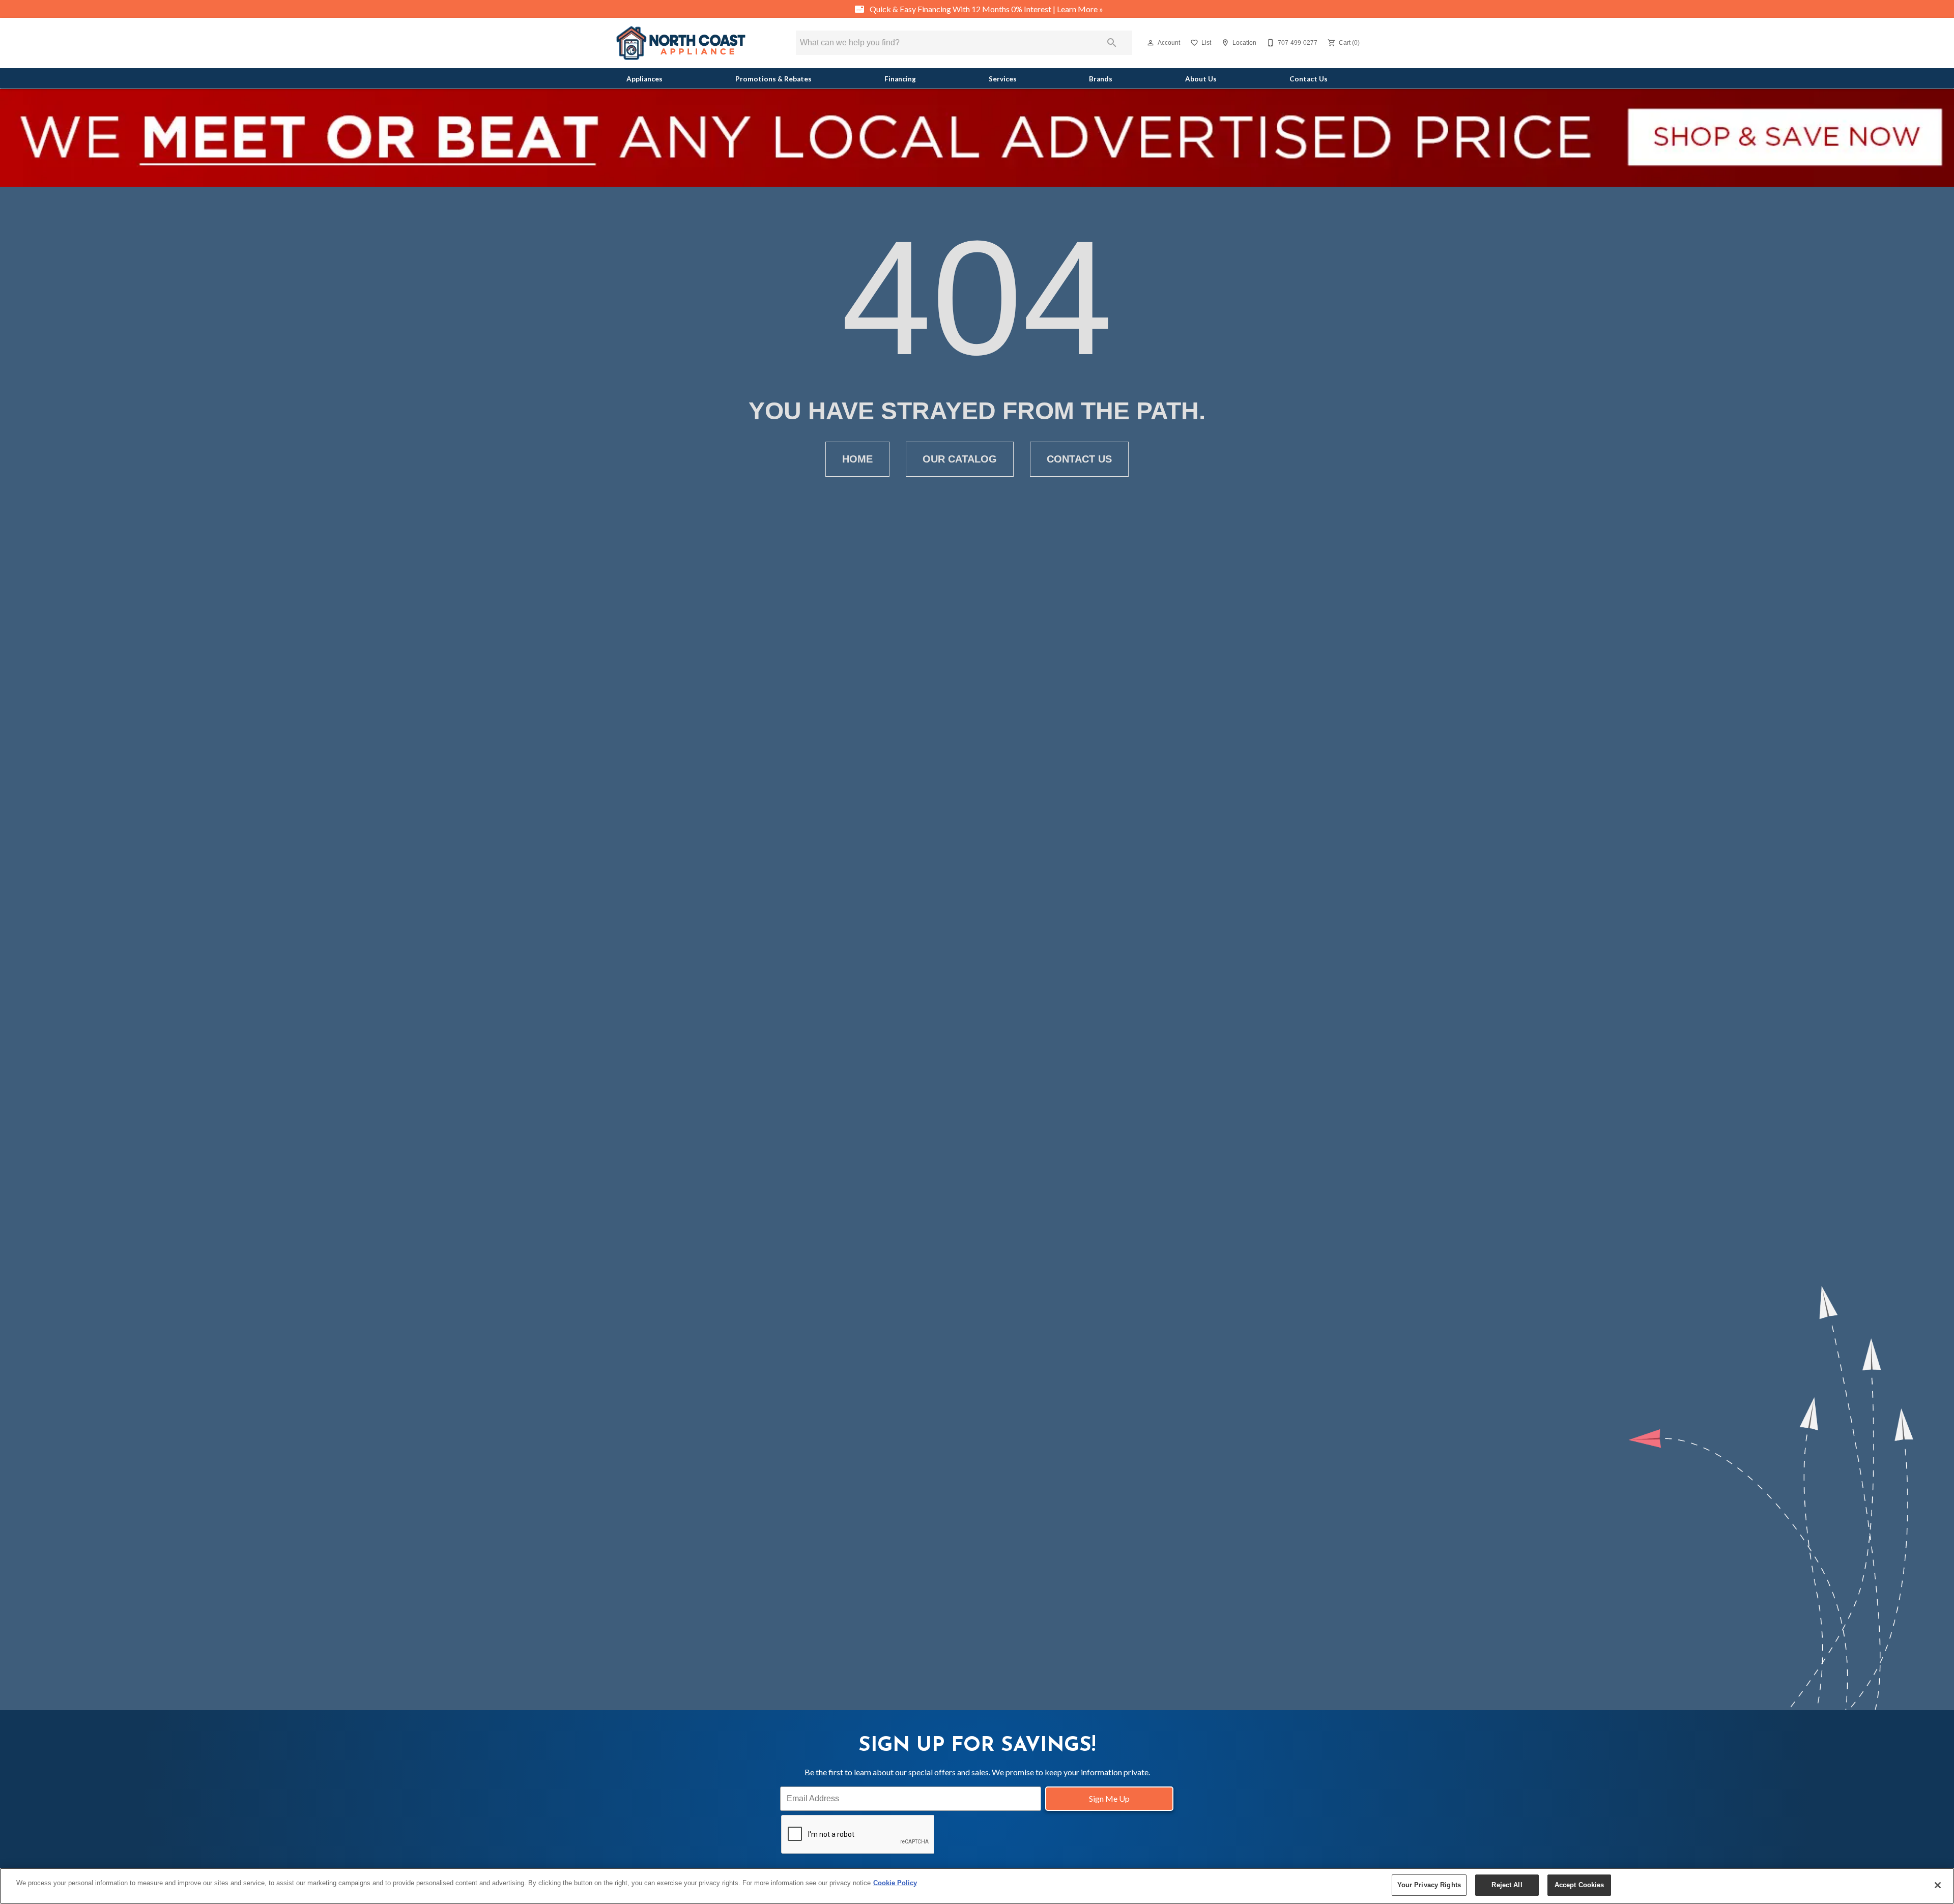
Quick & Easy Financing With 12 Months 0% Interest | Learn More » (986, 9)
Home (857, 459)
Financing (900, 79)
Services (1003, 79)
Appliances (644, 79)
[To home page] (681, 43)
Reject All (1507, 1885)
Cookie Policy (895, 1883)
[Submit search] (1112, 43)
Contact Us (1309, 79)
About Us (1201, 79)
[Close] (1938, 1885)
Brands (1101, 79)
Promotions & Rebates (773, 79)
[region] (977, 1886)
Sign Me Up (1109, 1798)
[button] (1151, 43)
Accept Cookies (1579, 1885)
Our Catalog (960, 459)
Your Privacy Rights (1429, 1885)
